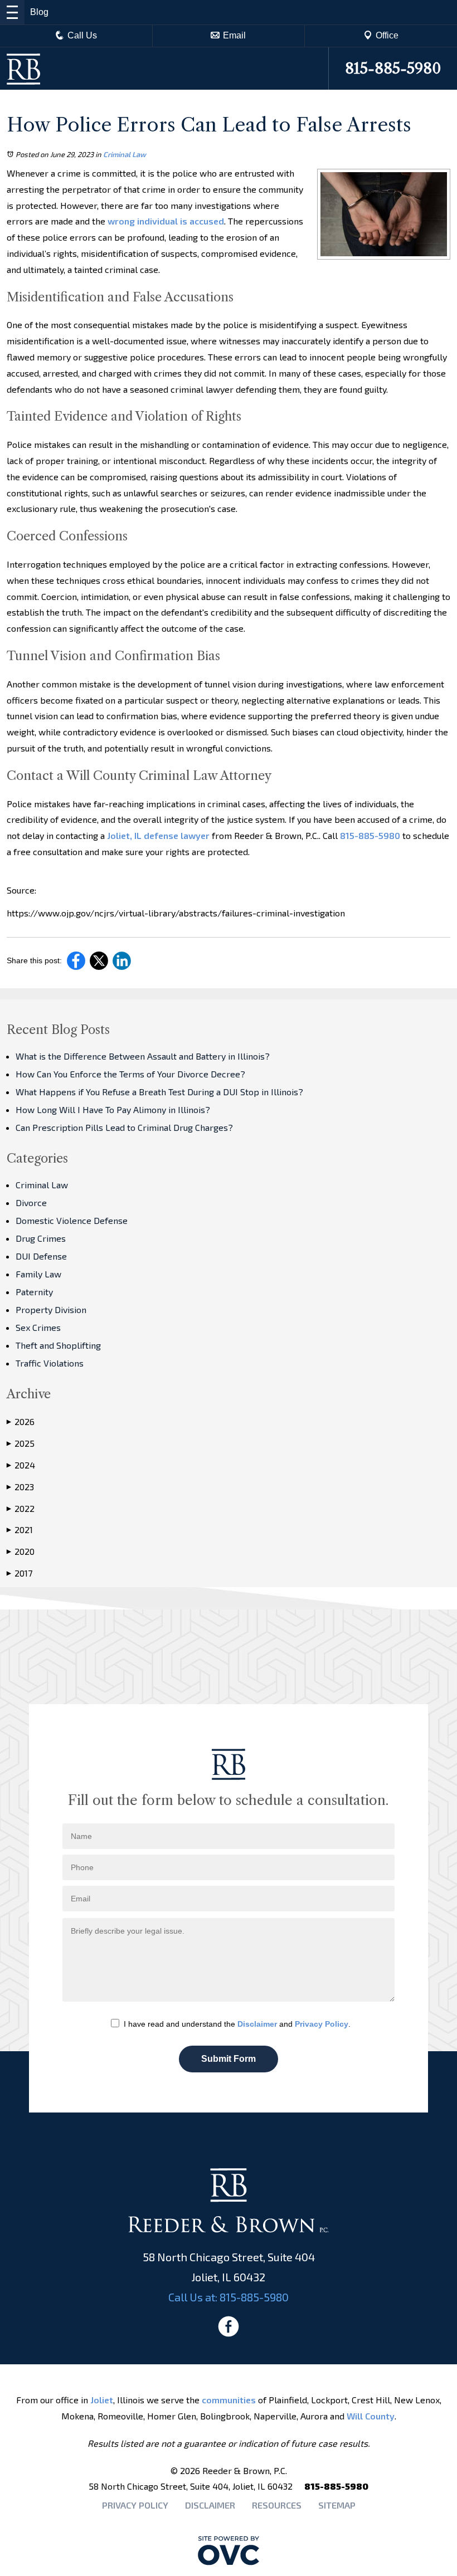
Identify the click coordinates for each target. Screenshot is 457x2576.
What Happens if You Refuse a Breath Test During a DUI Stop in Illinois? (159, 1092)
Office (387, 35)
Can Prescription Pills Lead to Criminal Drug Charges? (124, 1127)
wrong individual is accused (165, 221)
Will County (371, 2416)
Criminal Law (125, 154)
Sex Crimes (38, 1327)
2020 (21, 1551)
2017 (20, 1573)
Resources (277, 2505)
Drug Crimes (41, 1238)
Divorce (31, 1202)
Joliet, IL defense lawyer (157, 835)
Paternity (34, 1292)
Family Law (38, 1274)
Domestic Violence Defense (72, 1220)
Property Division (51, 1309)
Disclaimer (257, 2024)
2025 (21, 1443)
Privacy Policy (322, 2024)
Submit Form (229, 2059)
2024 (21, 1465)
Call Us (82, 35)
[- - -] (12, 12)
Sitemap (337, 2505)
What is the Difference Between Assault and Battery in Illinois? (143, 1056)
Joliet (102, 2400)
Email (234, 35)
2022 (21, 1508)
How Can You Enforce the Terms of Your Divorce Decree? (130, 1074)
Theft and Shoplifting (58, 1345)
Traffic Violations (50, 1363)
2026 (21, 1421)
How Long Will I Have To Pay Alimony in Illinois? (113, 1109)
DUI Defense (41, 1256)
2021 (20, 1529)
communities (229, 2400)
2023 (20, 1487)
